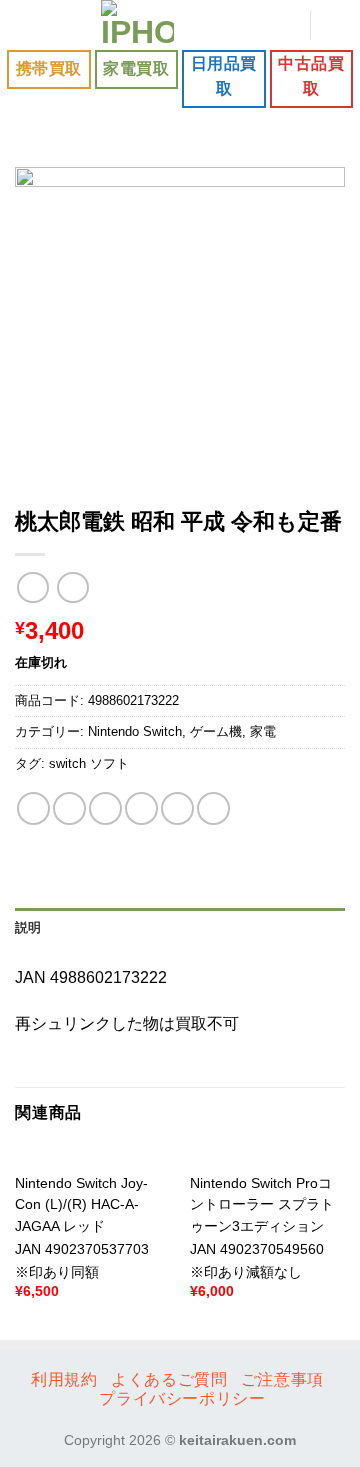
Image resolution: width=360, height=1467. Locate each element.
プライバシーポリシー (182, 1398)
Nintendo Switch (135, 731)
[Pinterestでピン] (177, 808)
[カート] (335, 25)
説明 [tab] (28, 927)
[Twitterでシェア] (105, 808)
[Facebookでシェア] (69, 808)
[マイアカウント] (285, 25)
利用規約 (64, 1379)
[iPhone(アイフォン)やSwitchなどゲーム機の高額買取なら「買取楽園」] (138, 25)
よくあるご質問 (169, 1379)
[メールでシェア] (141, 808)
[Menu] (27, 24)
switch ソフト (89, 763)
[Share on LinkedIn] (213, 808)
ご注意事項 (282, 1379)
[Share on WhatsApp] (33, 808)
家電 (263, 731)
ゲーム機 (216, 731)
